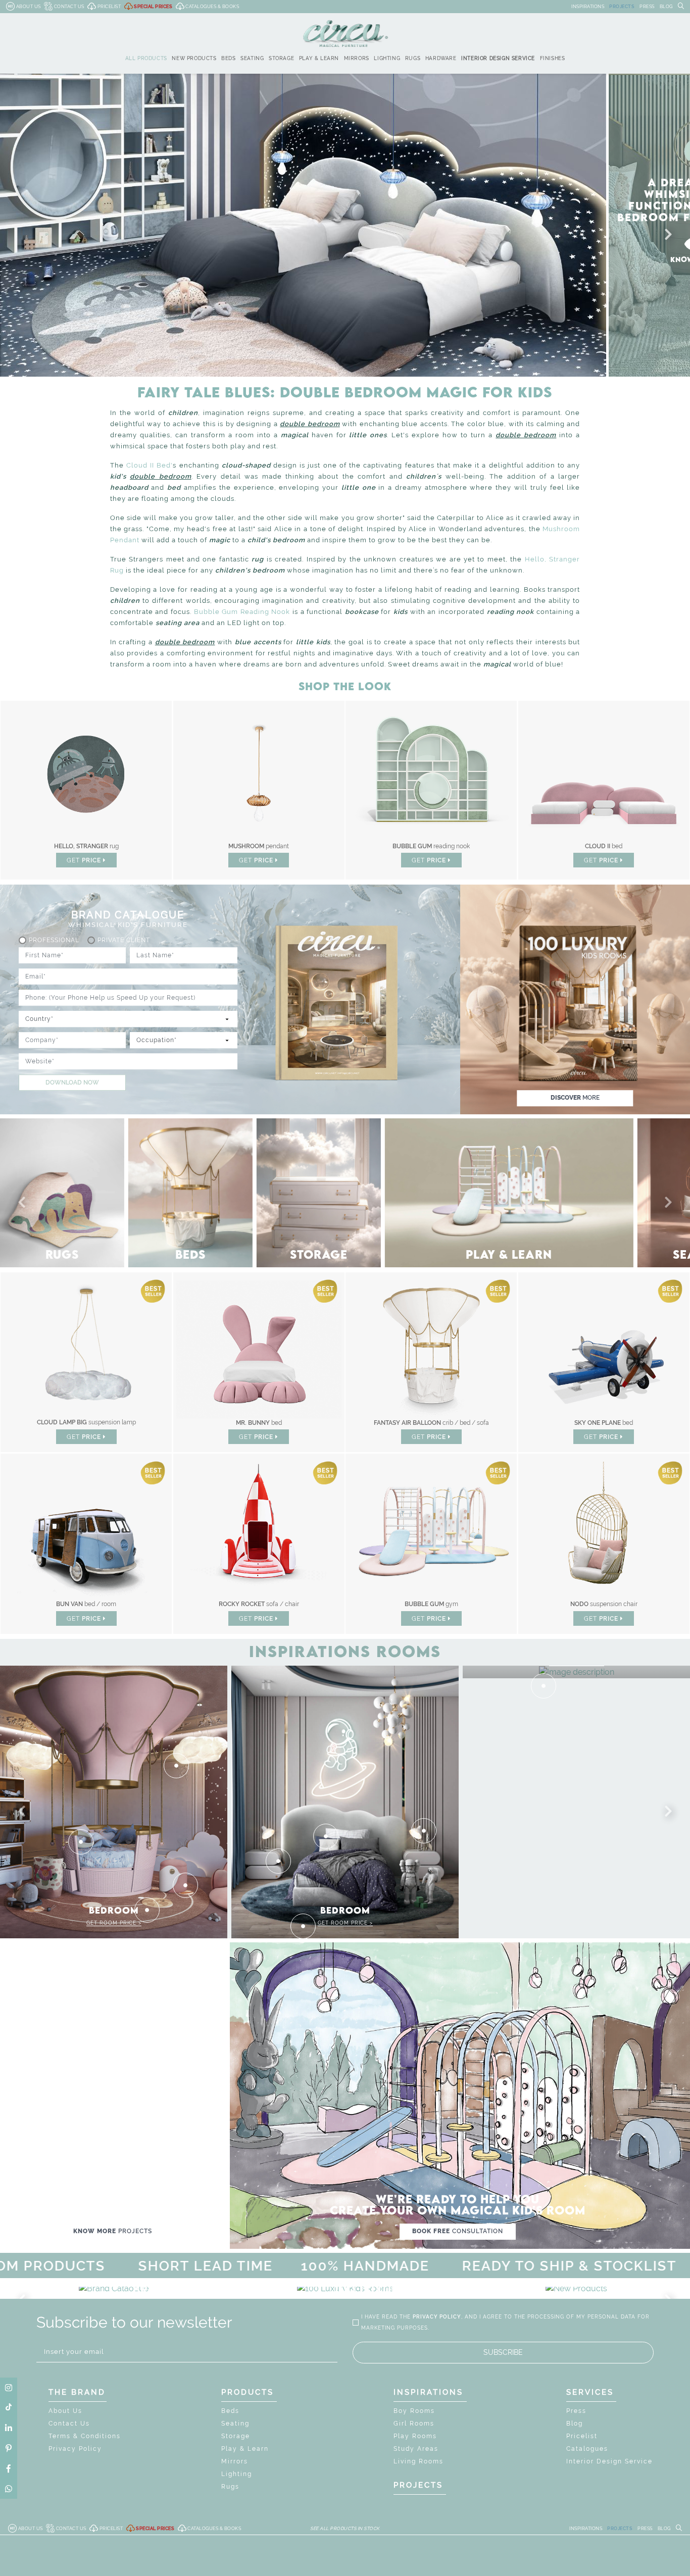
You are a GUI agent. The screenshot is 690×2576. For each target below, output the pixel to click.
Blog (575, 2424)
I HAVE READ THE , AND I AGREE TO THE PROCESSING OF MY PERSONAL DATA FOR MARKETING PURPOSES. (505, 2322)
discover (575, 1098)
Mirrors (235, 2461)
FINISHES (553, 58)
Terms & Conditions (85, 2436)
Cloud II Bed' (150, 465)
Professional (54, 940)
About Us (65, 2411)
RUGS (413, 58)
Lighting (237, 2474)
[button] (666, 235)
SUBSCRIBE (503, 2352)
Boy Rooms (414, 2411)
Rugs (230, 2487)
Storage (236, 2436)
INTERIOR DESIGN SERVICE (498, 58)
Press (576, 2411)
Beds (230, 2411)
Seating (235, 2424)
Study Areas (416, 2449)
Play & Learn (245, 2449)
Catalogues (587, 2449)
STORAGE (281, 58)
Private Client (124, 940)
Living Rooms (418, 2461)
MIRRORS (357, 58)
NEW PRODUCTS (194, 58)
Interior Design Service (609, 2461)
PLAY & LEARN (319, 58)
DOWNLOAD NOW (72, 1083)
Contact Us (69, 2424)
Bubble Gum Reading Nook (242, 612)
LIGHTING (387, 58)
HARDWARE (441, 58)
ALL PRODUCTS (146, 58)
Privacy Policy (75, 2449)
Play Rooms (415, 2436)
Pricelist (582, 2436)
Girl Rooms (414, 2424)
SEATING (252, 58)
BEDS (228, 58)
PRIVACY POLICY (437, 2317)
